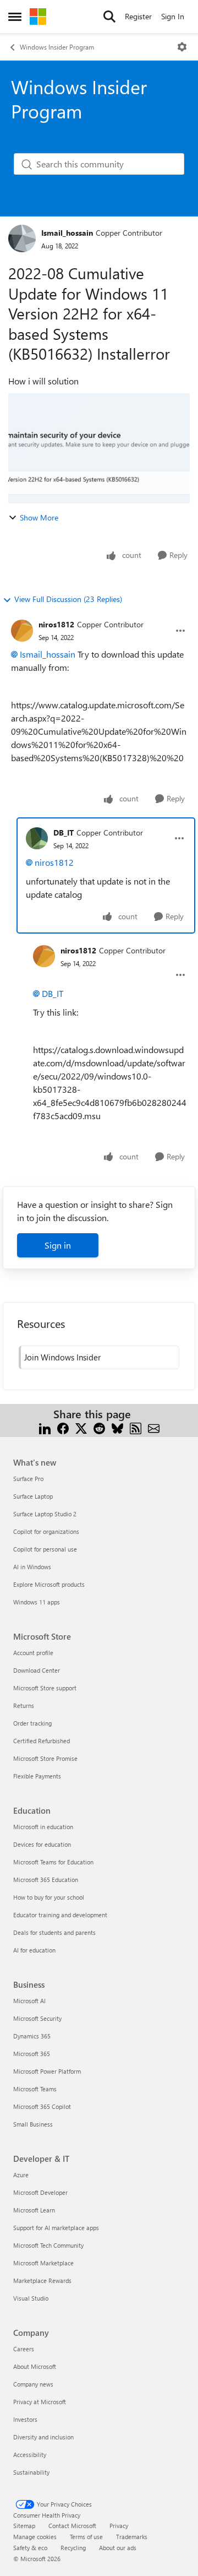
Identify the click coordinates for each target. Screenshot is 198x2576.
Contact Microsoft (72, 2526)
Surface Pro (28, 1479)
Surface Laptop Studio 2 (45, 1514)
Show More (39, 517)
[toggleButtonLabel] (182, 47)
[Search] (109, 17)
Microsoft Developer (40, 2192)
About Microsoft (35, 2366)
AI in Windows (32, 1567)
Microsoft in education (43, 1827)
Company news (33, 2384)
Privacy (119, 2526)
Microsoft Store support (45, 1688)
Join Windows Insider (62, 1357)
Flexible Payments (37, 1776)
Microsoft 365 (32, 2054)
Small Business (33, 2124)
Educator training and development (60, 1915)
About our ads (118, 2548)
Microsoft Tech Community (48, 2245)
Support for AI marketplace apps (56, 2228)
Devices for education (42, 1844)
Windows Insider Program (57, 47)
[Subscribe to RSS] (136, 1427)
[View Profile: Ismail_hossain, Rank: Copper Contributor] (22, 238)
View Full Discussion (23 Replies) (68, 599)
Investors (25, 2419)
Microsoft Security (37, 2018)
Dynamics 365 (32, 2036)
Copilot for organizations (46, 1531)
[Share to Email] (154, 1427)
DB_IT (64, 833)
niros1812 (56, 624)
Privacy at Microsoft (40, 2402)
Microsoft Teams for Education (53, 1862)
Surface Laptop (33, 1496)
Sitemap (24, 2526)
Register (138, 16)
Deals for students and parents (54, 1932)
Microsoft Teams (35, 2089)
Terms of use (86, 2537)
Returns (24, 1705)
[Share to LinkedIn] (45, 1427)
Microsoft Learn (34, 2210)
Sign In (173, 16)
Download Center (37, 1670)
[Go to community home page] (38, 17)
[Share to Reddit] (99, 1427)
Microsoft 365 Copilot (42, 2106)
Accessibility (30, 2455)
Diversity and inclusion (43, 2437)
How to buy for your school (49, 1897)
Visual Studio (31, 2298)
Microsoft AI (29, 2001)
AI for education (34, 1950)
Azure (21, 2175)
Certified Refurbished (42, 1741)
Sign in (58, 1245)
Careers (24, 2349)
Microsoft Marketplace (43, 2263)
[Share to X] (81, 1427)
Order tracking (32, 1723)
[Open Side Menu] (15, 17)
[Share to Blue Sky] (117, 1427)
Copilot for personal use (45, 1549)
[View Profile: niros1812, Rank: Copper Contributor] (22, 631)
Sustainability (31, 2472)
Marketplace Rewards (42, 2281)
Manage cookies (35, 2537)
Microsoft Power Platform (47, 2071)
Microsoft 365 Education (46, 1880)
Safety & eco (30, 2548)
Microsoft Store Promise (45, 1758)
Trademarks (132, 2537)
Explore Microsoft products (49, 1584)
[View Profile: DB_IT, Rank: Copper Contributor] (37, 838)
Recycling (73, 2548)
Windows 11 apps (37, 1602)
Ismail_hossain (67, 233)
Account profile (33, 1653)
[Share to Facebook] (63, 1427)
